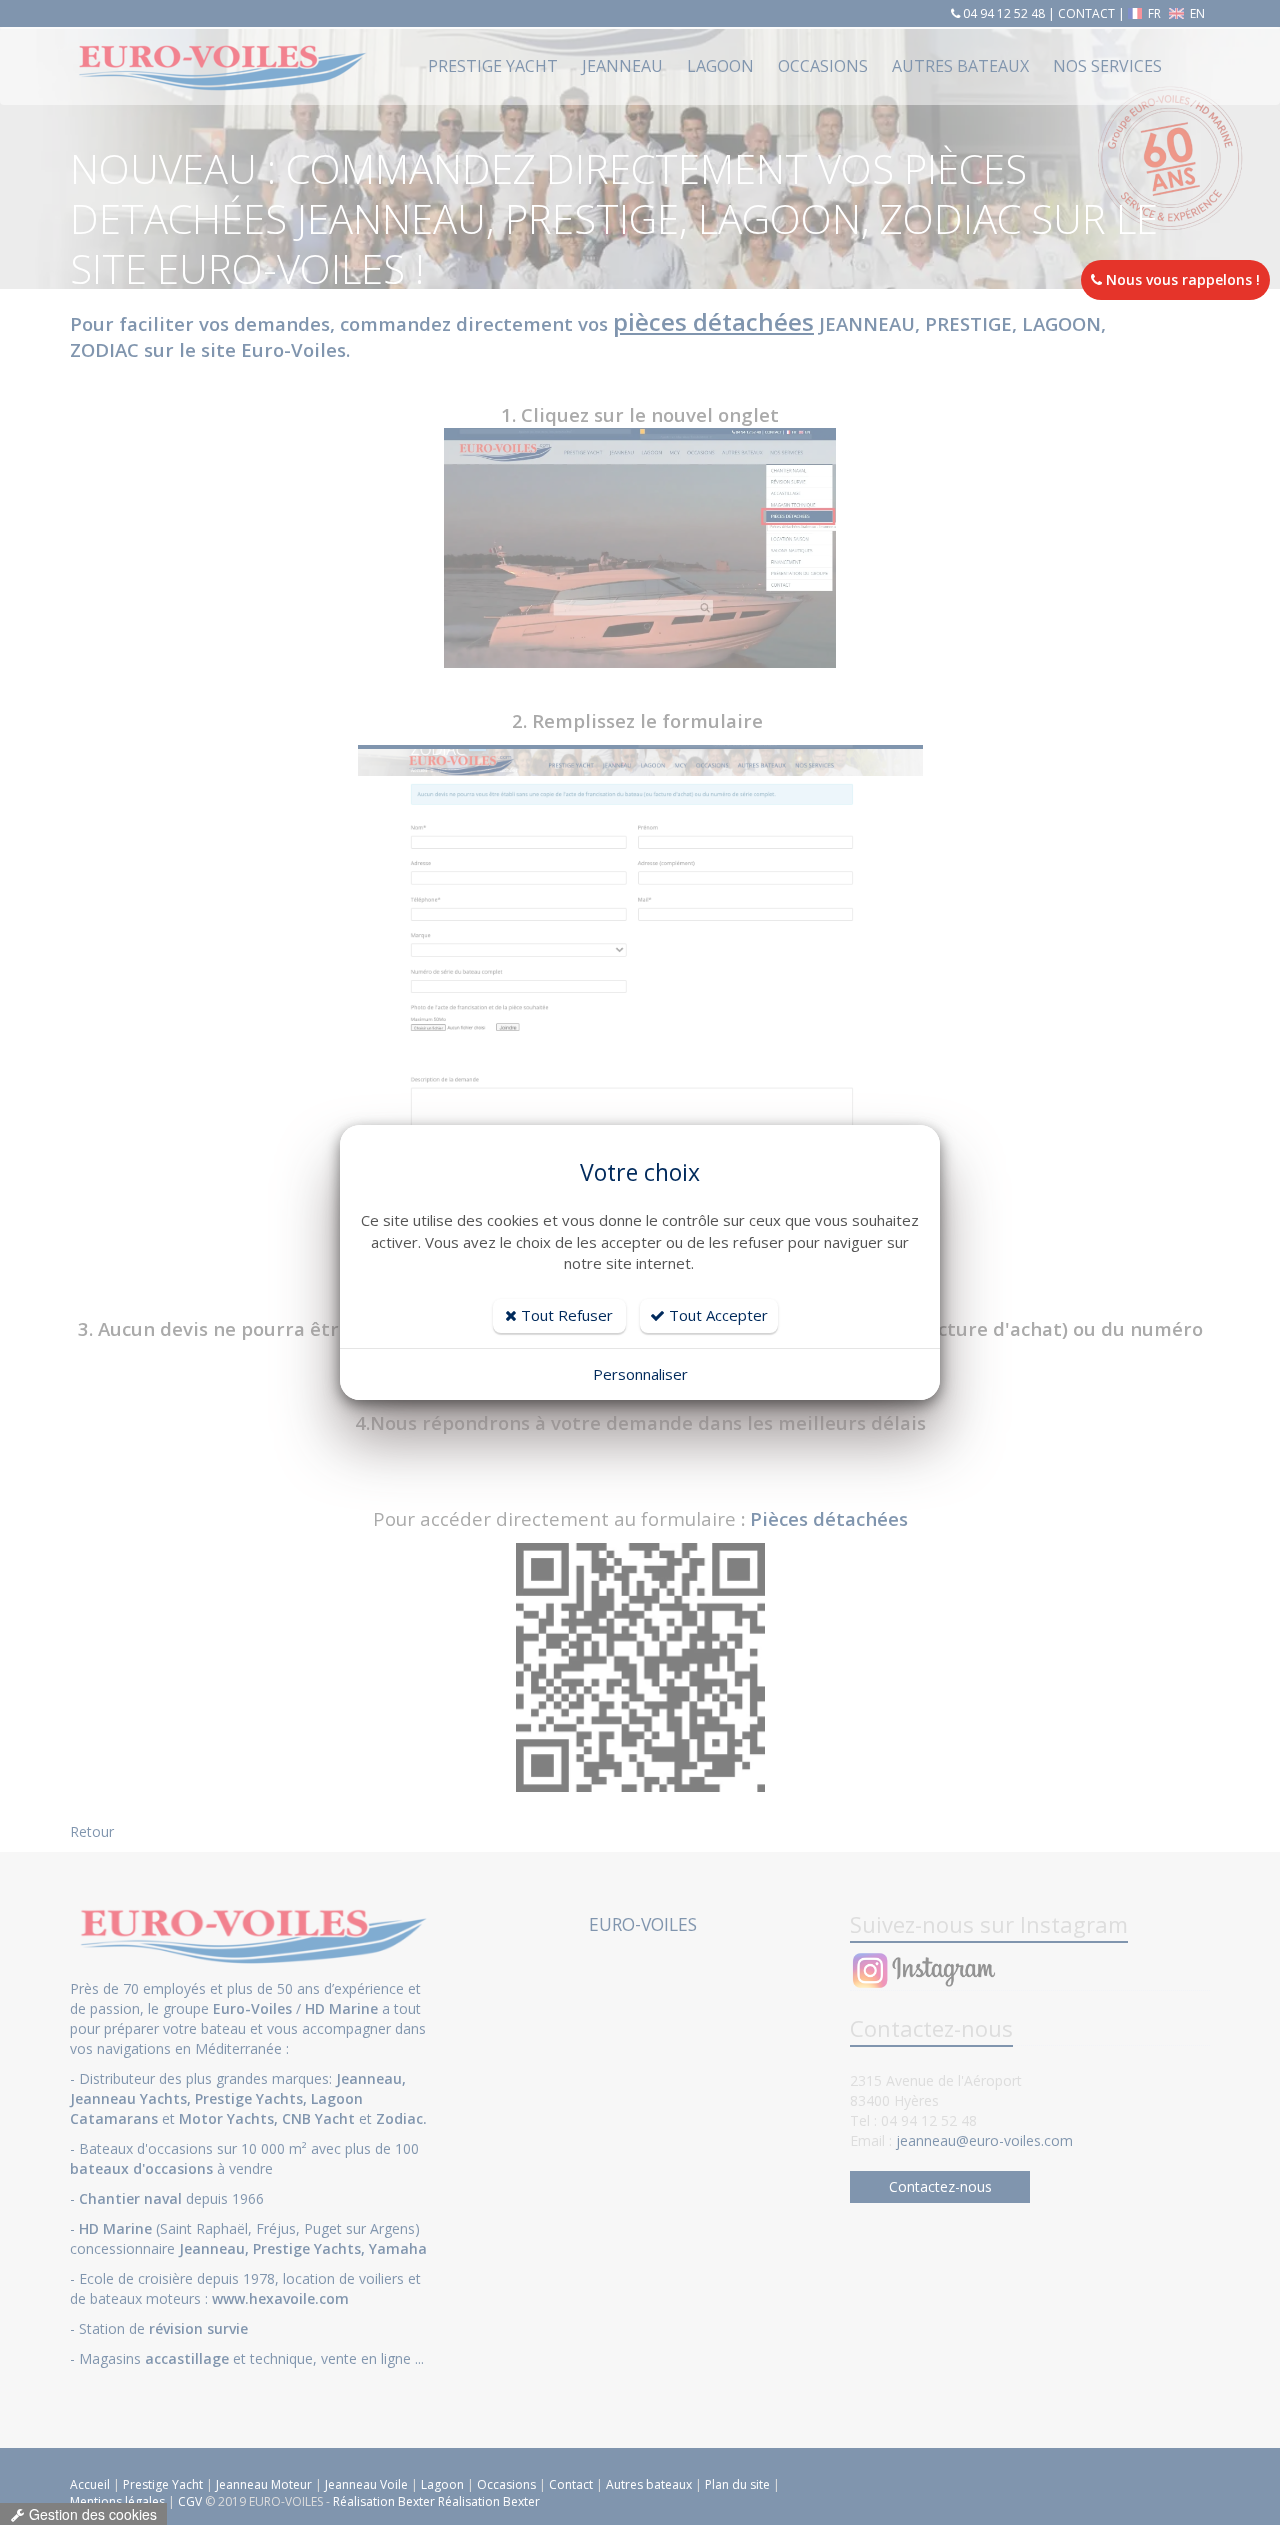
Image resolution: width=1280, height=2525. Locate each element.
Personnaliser (640, 1374)
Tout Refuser (565, 1315)
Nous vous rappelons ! (1181, 279)
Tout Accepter (716, 1315)
